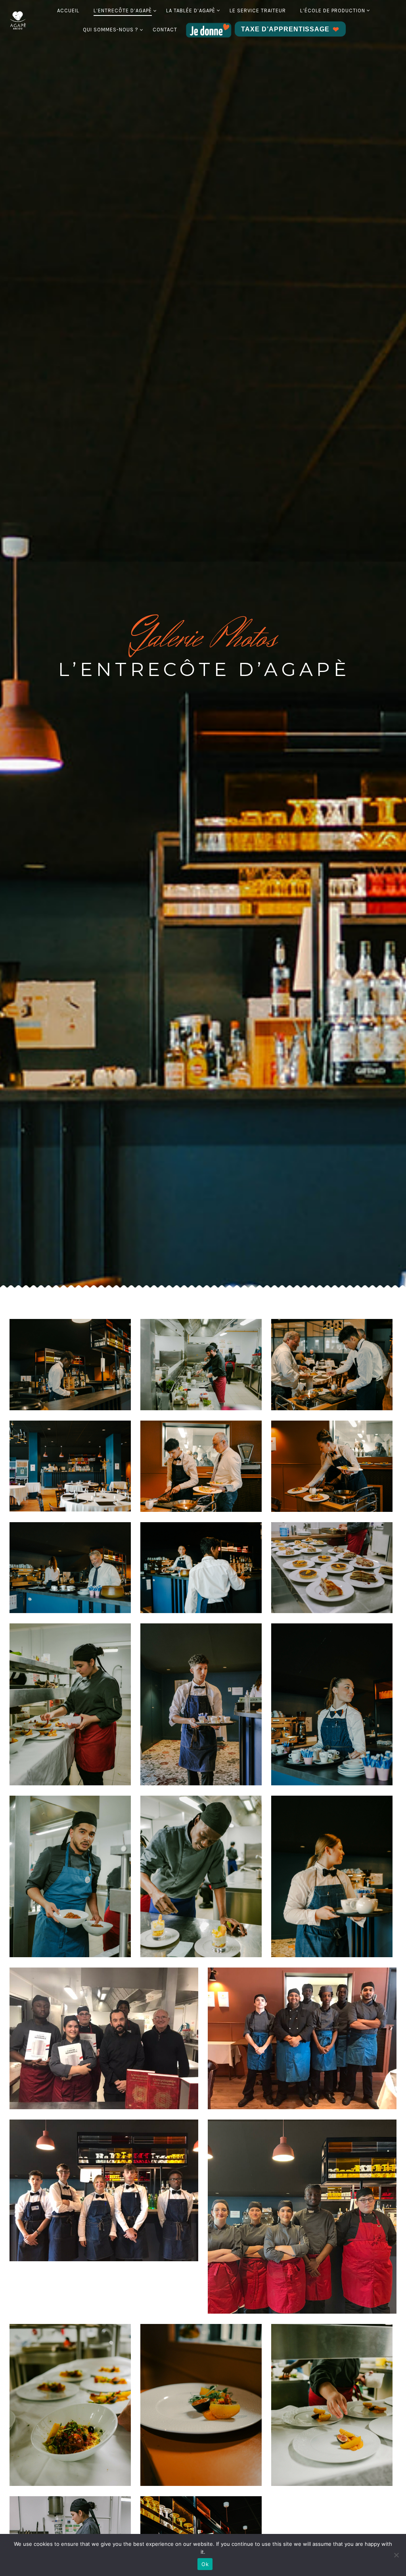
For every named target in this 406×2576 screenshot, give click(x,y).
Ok (205, 2564)
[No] (396, 2555)
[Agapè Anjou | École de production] (18, 20)
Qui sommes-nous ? (111, 30)
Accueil (68, 11)
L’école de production (333, 11)
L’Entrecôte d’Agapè (123, 11)
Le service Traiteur (258, 11)
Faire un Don (209, 30)
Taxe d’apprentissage (285, 29)
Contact (165, 30)
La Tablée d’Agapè (191, 11)
